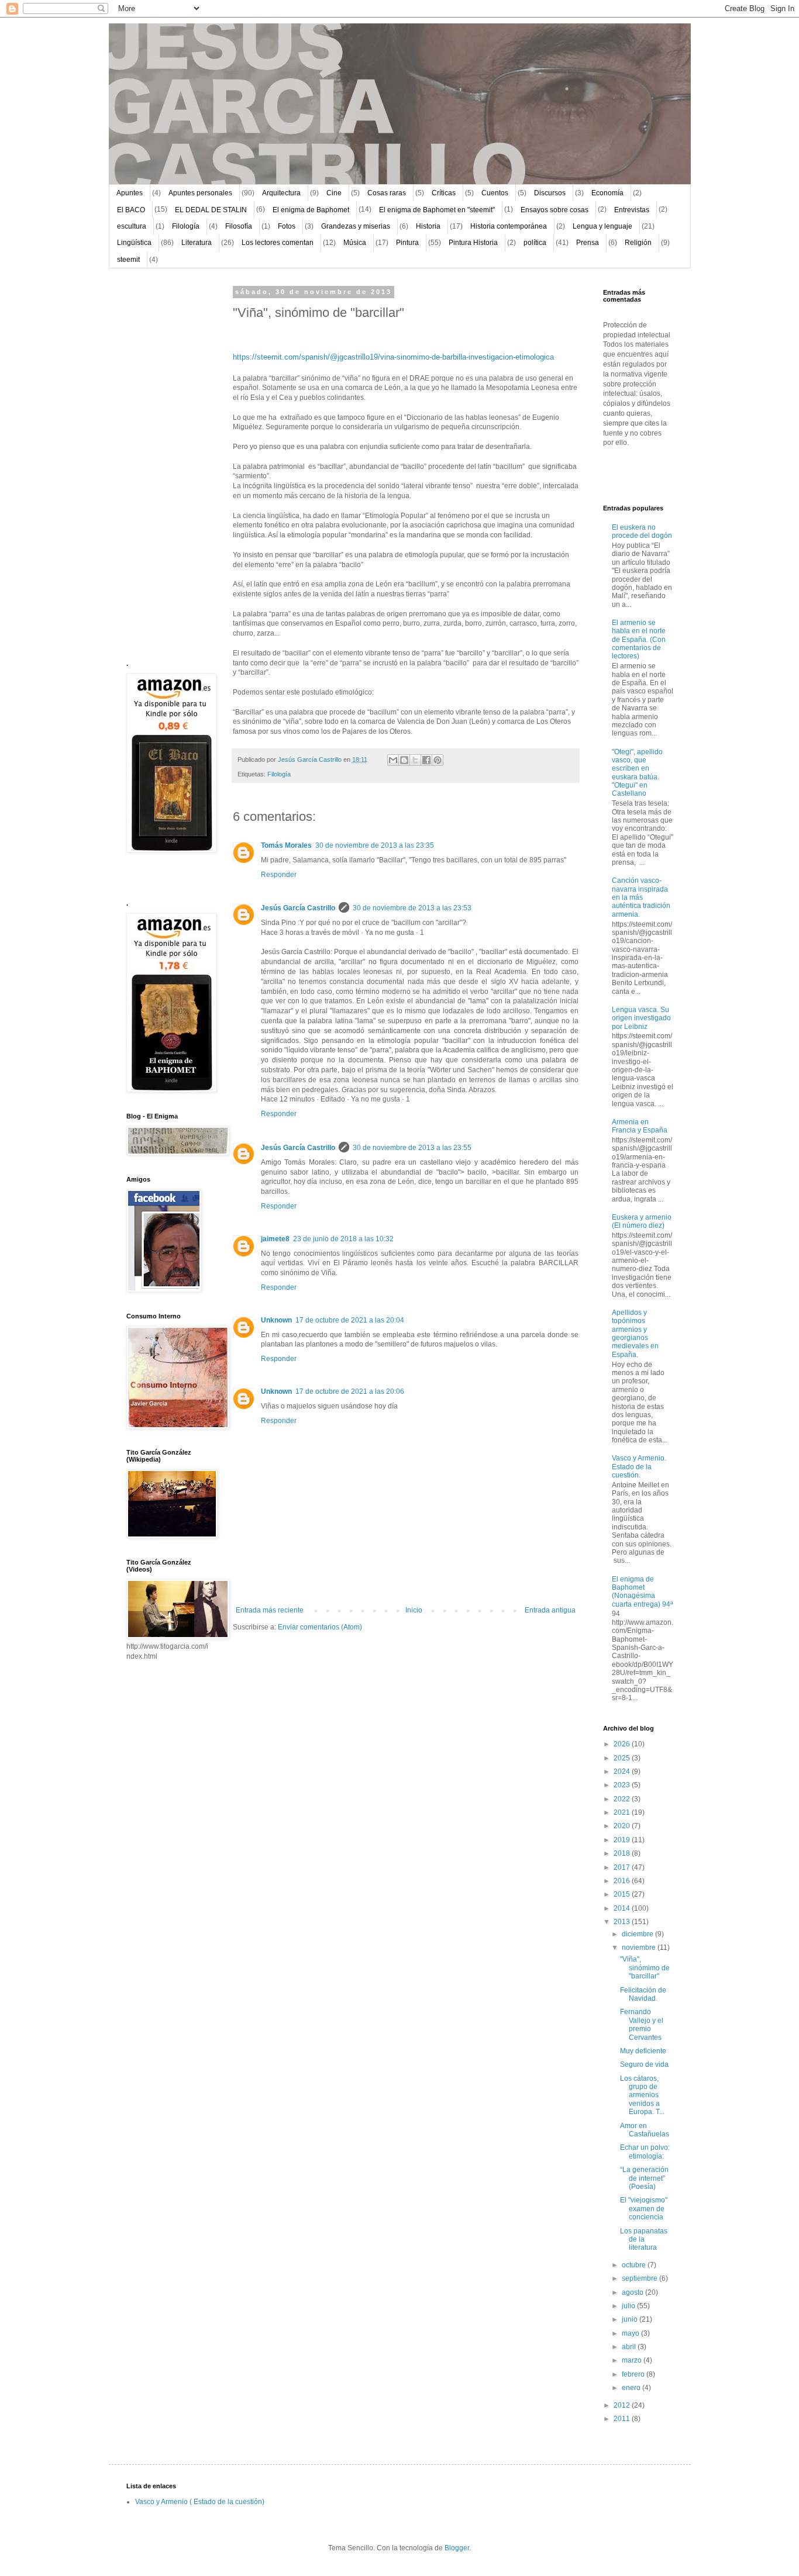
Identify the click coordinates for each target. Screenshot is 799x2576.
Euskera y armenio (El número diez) (642, 1221)
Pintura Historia (473, 243)
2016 (623, 1881)
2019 (623, 1840)
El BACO (131, 210)
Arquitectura (281, 193)
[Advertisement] (161, 464)
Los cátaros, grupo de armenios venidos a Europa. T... (642, 2095)
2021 (623, 1812)
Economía (607, 193)
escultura (132, 226)
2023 (623, 1785)
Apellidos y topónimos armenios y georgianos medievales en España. (635, 1334)
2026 (623, 1744)
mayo (631, 2333)
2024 (623, 1772)
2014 (623, 1908)
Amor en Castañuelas (645, 2130)
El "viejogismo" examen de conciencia (644, 2209)
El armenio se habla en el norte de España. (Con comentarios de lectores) (639, 640)
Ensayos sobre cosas (555, 210)
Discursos (550, 193)
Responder (279, 875)
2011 (623, 2419)
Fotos (287, 226)
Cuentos (495, 193)
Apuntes (130, 193)
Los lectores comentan (278, 243)
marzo (633, 2360)
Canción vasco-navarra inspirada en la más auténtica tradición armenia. (641, 897)
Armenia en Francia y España (640, 1126)
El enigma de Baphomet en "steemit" (437, 210)
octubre (635, 2265)
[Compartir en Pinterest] (438, 760)
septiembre (640, 2278)
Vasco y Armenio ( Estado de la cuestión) (200, 2502)
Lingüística (134, 243)
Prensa (588, 243)
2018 (623, 1853)
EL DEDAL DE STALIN (211, 210)
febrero (634, 2374)
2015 (623, 1894)
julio (629, 2306)
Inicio (414, 1610)
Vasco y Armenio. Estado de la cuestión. (639, 1467)
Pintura (407, 243)
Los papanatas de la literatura (644, 2240)
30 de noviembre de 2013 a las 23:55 (412, 1148)
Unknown (276, 1320)
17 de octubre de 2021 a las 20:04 (350, 1320)
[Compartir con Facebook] (426, 760)
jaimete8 (275, 1239)
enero (632, 2388)
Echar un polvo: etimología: (645, 2152)
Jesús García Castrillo (298, 908)
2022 (623, 1799)
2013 (623, 1922)
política (535, 243)
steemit (128, 260)
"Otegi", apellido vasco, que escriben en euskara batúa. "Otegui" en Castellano (637, 773)
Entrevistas (632, 210)
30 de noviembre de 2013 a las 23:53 (412, 908)
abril (630, 2347)
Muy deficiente (643, 2051)
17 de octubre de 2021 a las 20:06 (350, 1391)
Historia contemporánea (509, 226)
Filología (186, 226)
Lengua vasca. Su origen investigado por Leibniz (641, 1018)
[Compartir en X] (415, 760)
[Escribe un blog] (404, 760)
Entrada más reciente (270, 1610)
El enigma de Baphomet (311, 210)
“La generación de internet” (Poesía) (644, 2178)
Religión (638, 243)
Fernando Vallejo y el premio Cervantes (642, 2024)
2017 (623, 1867)
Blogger (457, 2548)
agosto (633, 2292)
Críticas (444, 193)
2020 (623, 1826)
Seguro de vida (644, 2064)
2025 (623, 1758)
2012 (623, 2405)
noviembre (640, 1947)
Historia (428, 226)
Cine (334, 193)
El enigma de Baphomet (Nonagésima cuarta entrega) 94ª (642, 1592)
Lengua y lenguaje (602, 226)
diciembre (638, 1934)
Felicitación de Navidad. (643, 1994)
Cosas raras (387, 193)
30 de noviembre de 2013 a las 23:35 (375, 845)
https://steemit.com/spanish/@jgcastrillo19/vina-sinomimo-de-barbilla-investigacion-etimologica (393, 357)
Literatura (197, 243)
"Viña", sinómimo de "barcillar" (645, 1968)
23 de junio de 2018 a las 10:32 (343, 1239)
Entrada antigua (550, 1610)
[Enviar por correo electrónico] (393, 760)
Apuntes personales (200, 193)
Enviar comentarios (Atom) (320, 1627)
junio (631, 2319)
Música (355, 243)
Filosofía (239, 226)
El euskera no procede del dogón (642, 531)
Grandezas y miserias (356, 226)
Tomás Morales (286, 845)
